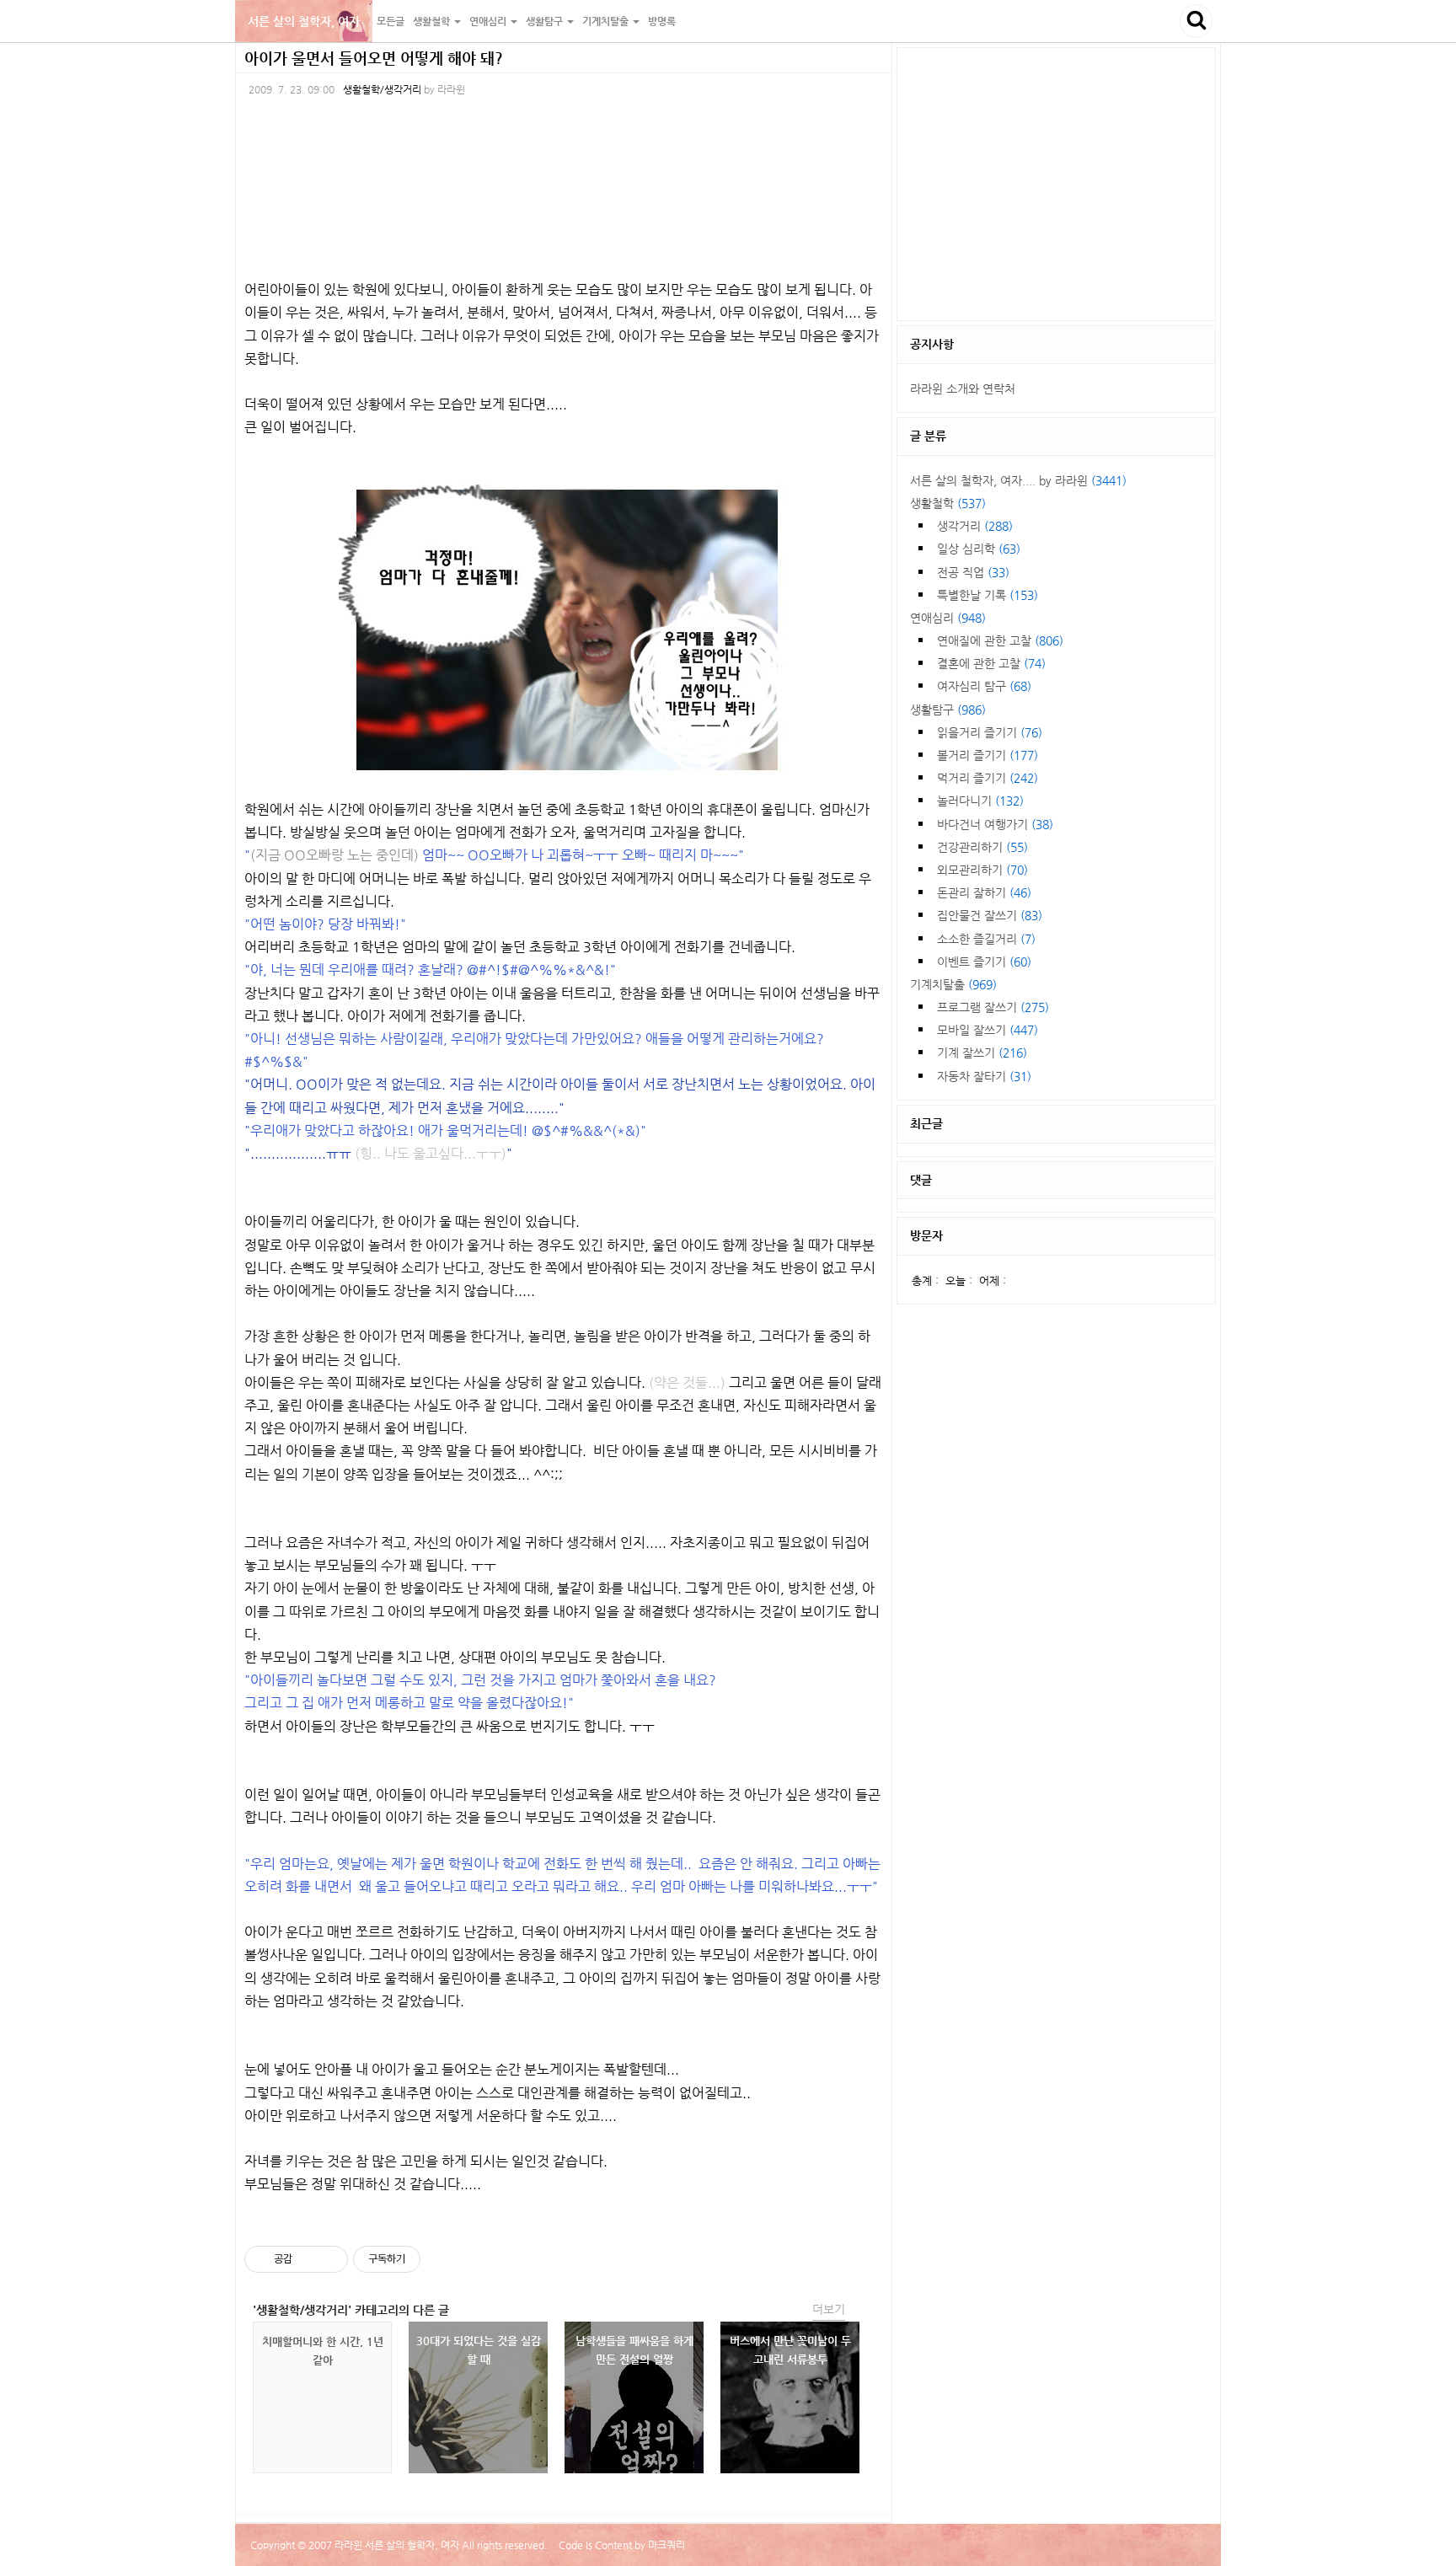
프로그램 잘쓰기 (993, 1007)
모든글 (391, 21)
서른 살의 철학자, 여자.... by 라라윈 (1018, 480)
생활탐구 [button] (546, 21)
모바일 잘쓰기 (988, 1030)
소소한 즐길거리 (986, 939)
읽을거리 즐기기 (990, 732)
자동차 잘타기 (984, 1076)
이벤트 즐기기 (984, 962)
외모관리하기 (982, 870)
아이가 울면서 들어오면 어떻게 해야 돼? (374, 58)
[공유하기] (308, 2259)
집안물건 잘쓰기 (990, 915)
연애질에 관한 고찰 (1000, 640)
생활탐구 (948, 710)
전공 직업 (973, 572)
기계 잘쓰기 (982, 1053)
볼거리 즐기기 (988, 755)
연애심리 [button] (489, 21)
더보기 (829, 2309)
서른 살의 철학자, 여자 (304, 21)
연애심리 (948, 618)
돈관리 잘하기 (984, 892)
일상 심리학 (979, 549)
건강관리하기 (982, 847)
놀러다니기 (980, 801)
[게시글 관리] (329, 2259)
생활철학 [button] (433, 21)
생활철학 (948, 503)
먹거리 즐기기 (988, 778)
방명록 (662, 21)
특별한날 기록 (988, 595)
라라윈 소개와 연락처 (963, 388)
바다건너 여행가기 (995, 824)
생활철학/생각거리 (382, 89)
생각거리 (975, 526)
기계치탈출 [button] (607, 21)
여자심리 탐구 (984, 686)
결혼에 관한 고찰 (991, 663)
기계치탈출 (953, 984)
